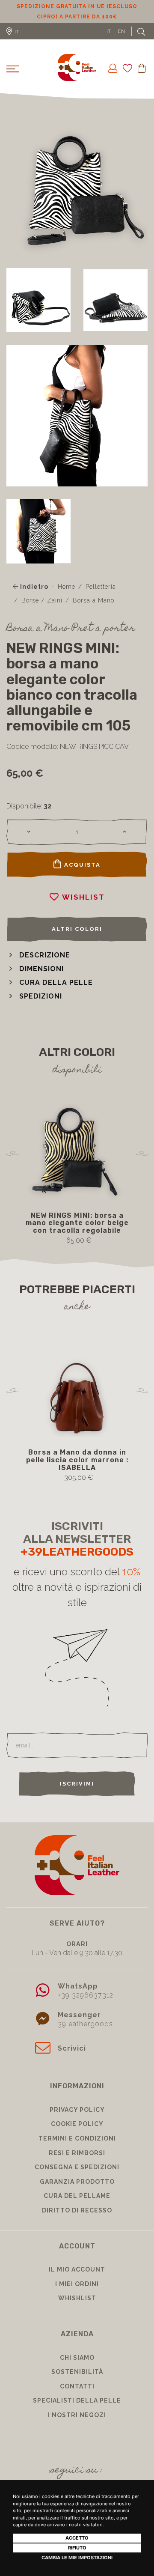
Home (67, 597)
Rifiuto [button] (77, 2548)
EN (121, 42)
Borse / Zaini (42, 611)
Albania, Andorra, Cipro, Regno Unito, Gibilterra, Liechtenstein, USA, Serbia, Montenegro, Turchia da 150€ (77, 17)
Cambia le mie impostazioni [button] (77, 2558)
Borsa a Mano (93, 611)
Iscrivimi (77, 1794)
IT (109, 42)
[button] (38, 965)
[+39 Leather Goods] (77, 78)
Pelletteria (101, 597)
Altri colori (77, 939)
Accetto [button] (77, 2538)
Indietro (33, 597)
